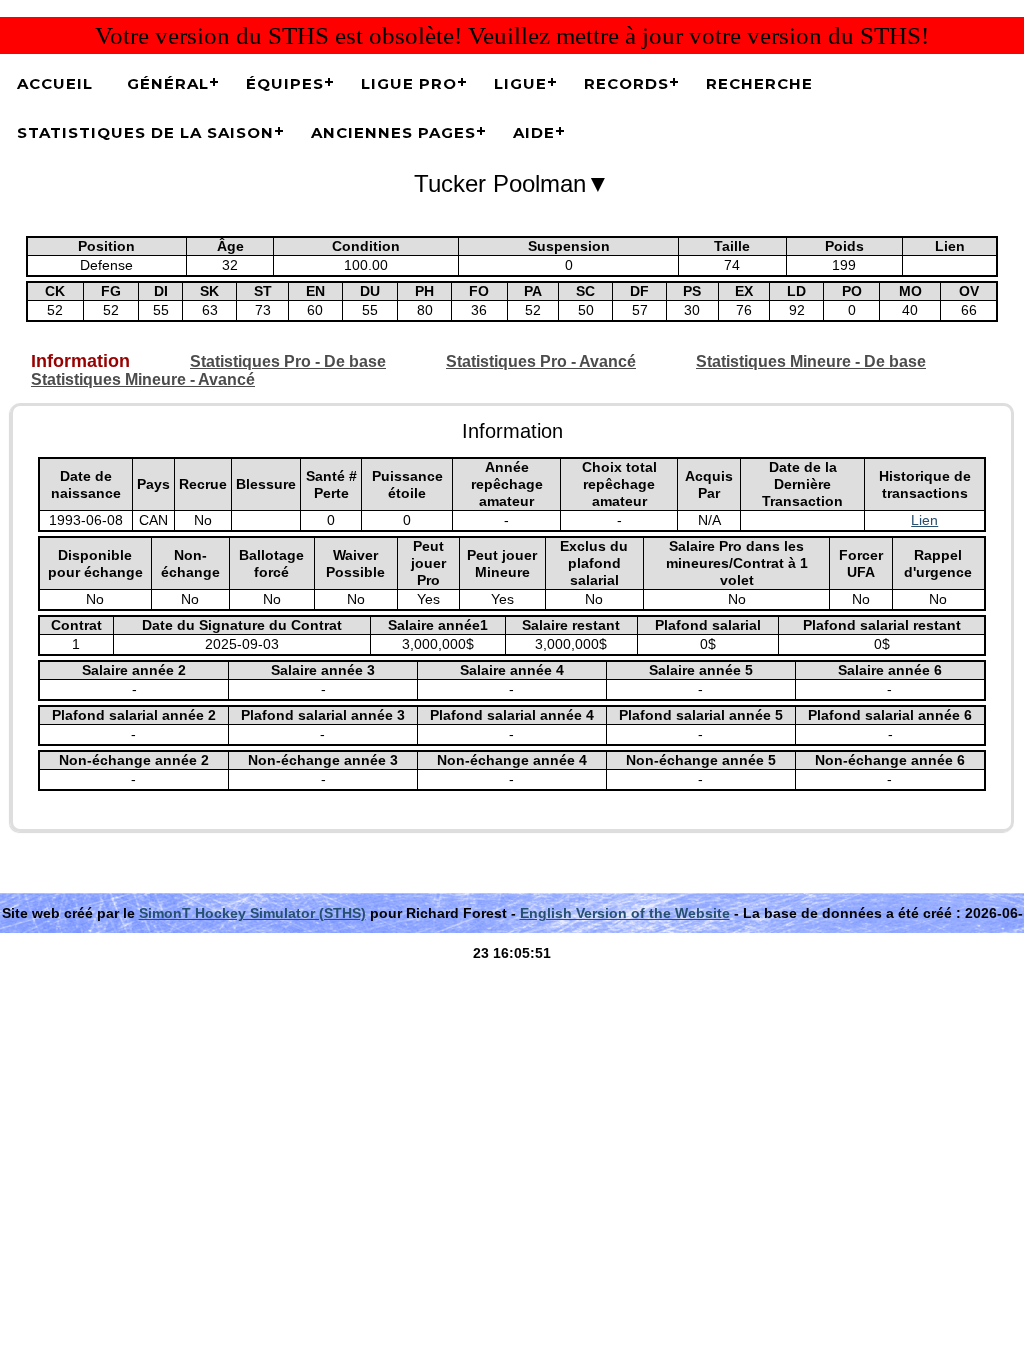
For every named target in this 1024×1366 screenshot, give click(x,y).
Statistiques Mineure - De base (811, 361)
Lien (924, 520)
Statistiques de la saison (145, 132)
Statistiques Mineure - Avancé (143, 379)
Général (168, 83)
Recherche (759, 83)
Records (626, 83)
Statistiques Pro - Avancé (541, 361)
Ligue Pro (409, 83)
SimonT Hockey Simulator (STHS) (252, 913)
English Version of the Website (625, 913)
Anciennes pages (393, 132)
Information (80, 361)
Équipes (285, 83)
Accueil (55, 83)
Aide (534, 132)
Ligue (520, 83)
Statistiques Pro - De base (288, 361)
